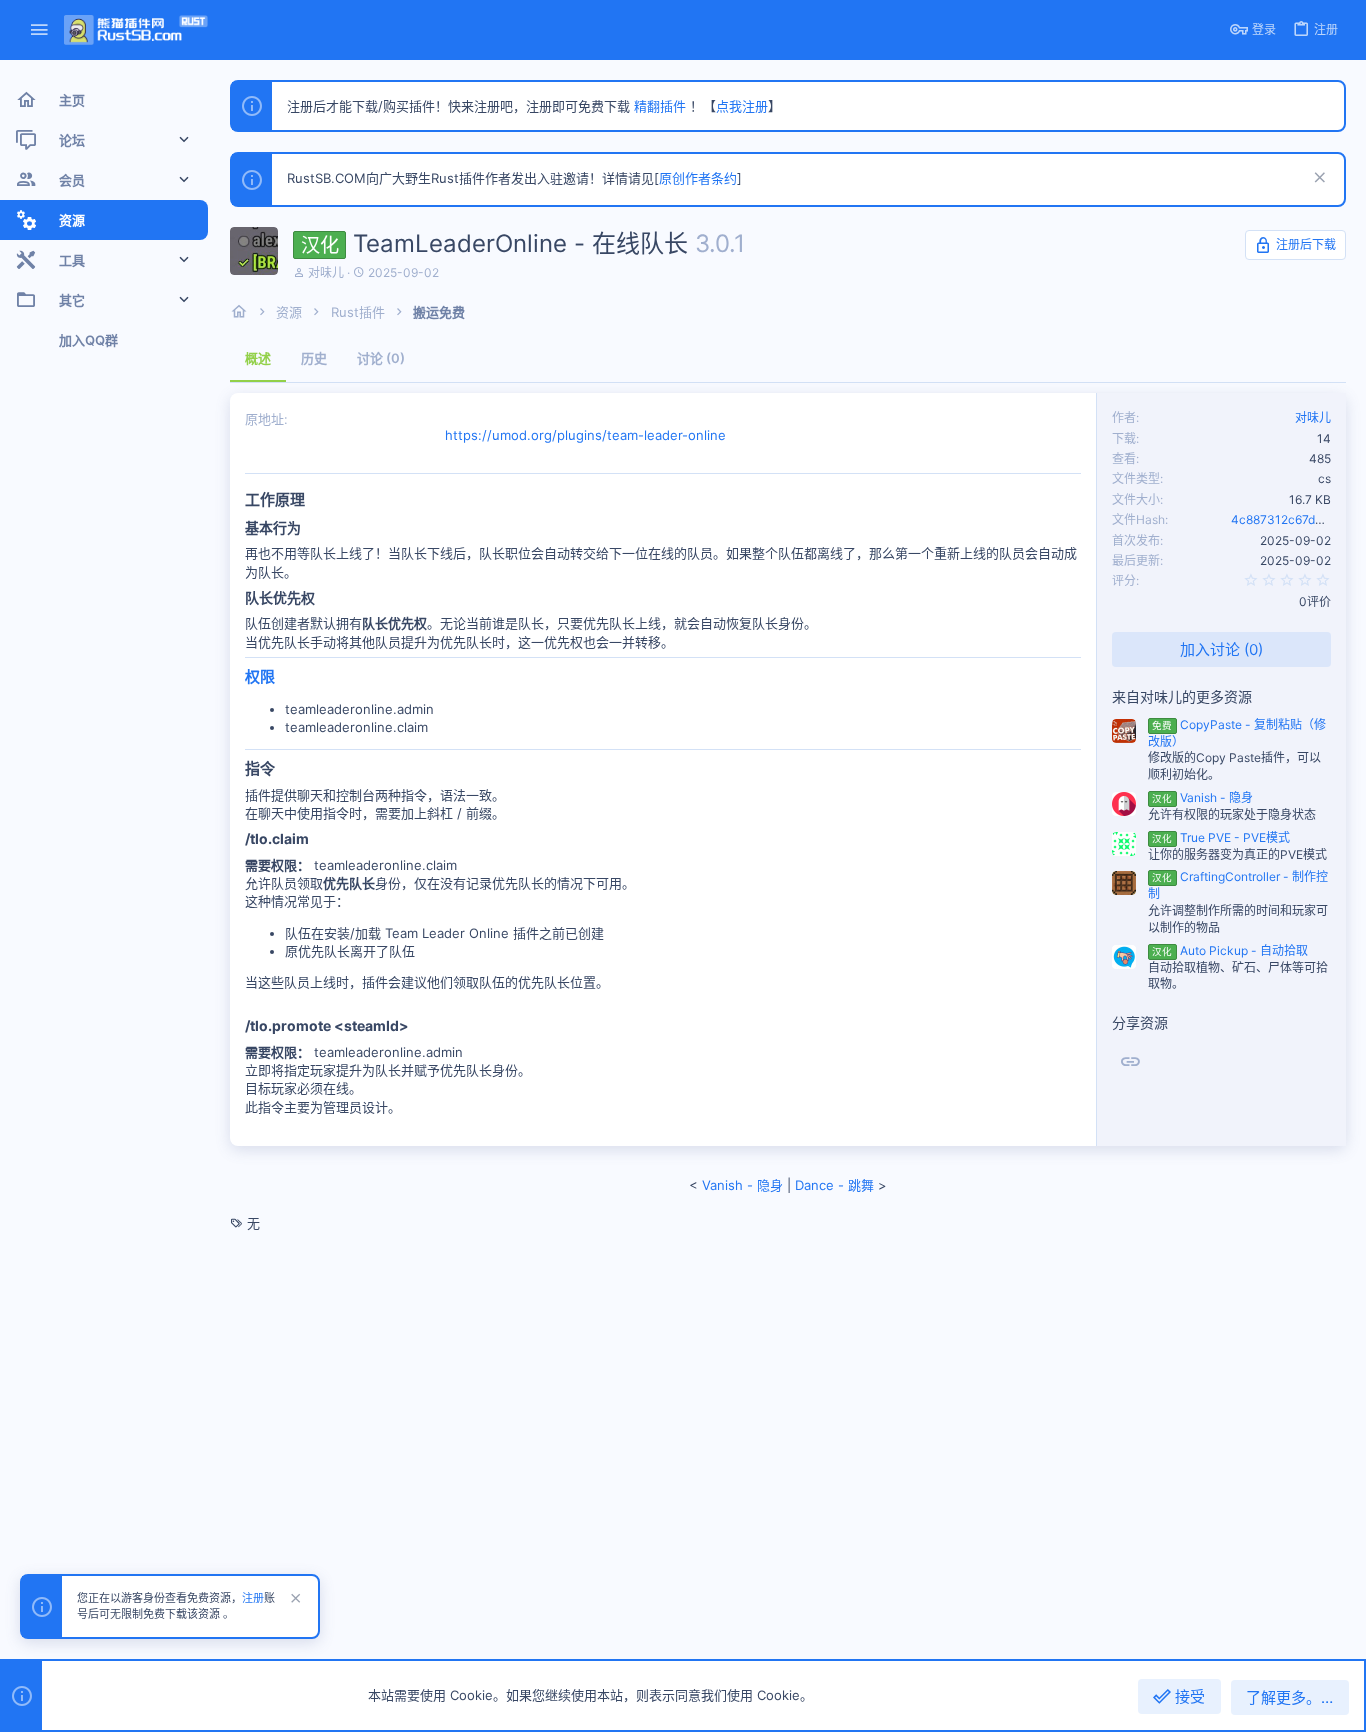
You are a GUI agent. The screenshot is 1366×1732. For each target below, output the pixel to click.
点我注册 (742, 106)
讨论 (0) (381, 358)
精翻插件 (660, 106)
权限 (260, 676)
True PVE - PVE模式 (1220, 837)
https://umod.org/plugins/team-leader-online (585, 435)
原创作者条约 (698, 178)
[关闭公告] (1317, 179)
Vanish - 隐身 (1202, 797)
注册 (253, 1598)
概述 (258, 358)
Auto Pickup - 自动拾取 (1229, 950)
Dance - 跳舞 (834, 1185)
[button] (39, 30)
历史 (314, 358)
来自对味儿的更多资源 (1182, 696)
